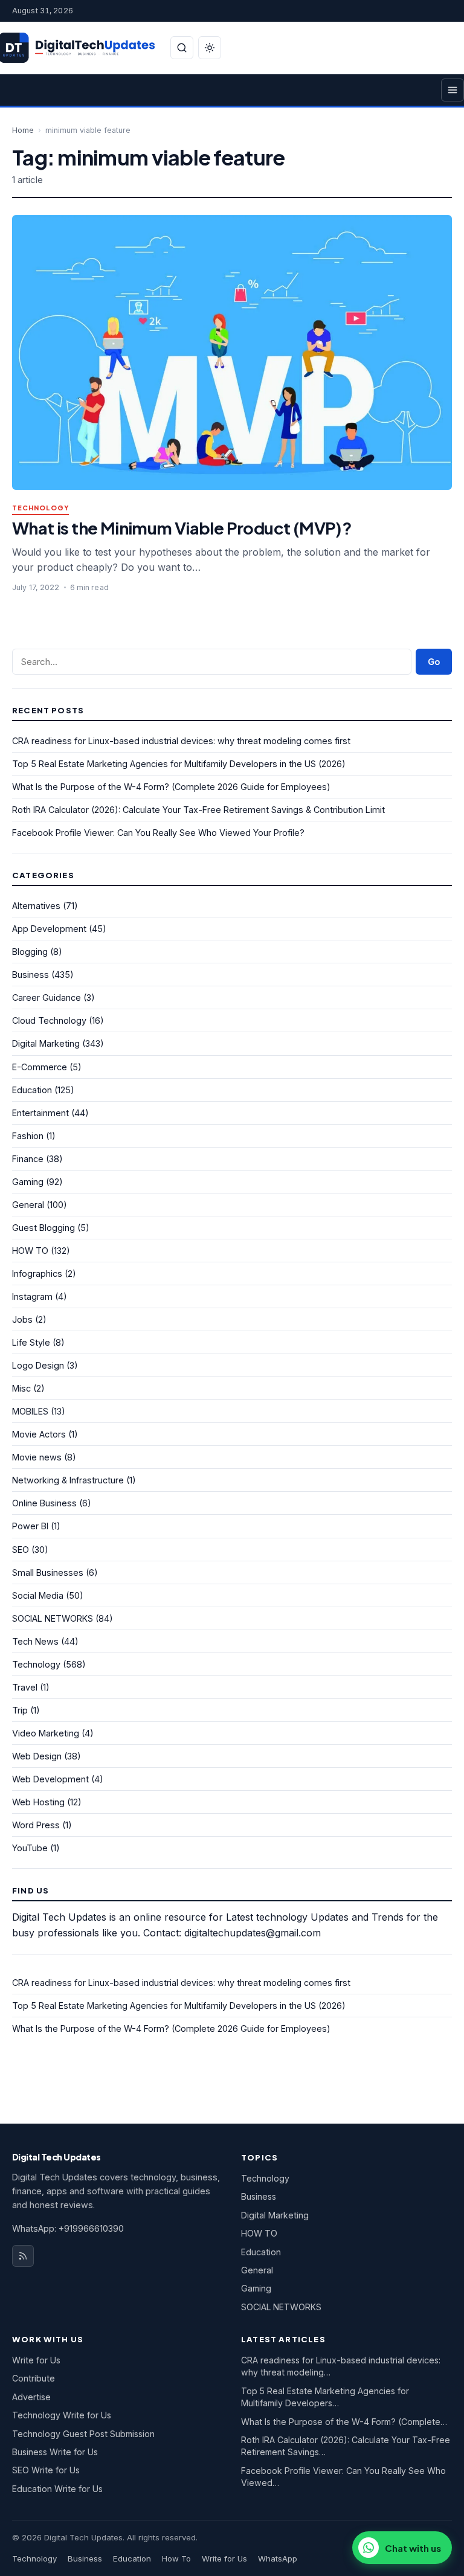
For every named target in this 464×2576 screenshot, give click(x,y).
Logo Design (38, 1365)
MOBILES (30, 1411)
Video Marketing (46, 1733)
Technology (40, 508)
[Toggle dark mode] (210, 48)
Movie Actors (39, 1434)
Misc (21, 1388)
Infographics (37, 1274)
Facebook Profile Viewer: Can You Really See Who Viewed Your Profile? (158, 833)
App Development (49, 929)
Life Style (31, 1342)
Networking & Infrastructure (68, 1480)
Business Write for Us (55, 2452)
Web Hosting (38, 1802)
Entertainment (40, 1113)
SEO (21, 1550)
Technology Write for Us (62, 2415)
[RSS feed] (23, 2256)
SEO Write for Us (46, 2470)
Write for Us (36, 2360)
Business (31, 975)
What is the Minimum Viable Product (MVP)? (182, 528)
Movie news (37, 1457)
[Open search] (182, 48)
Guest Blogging (43, 1228)
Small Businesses (48, 1572)
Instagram (32, 1296)
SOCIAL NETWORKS (53, 1618)
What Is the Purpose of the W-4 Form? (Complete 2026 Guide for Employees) (171, 787)
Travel (25, 1687)
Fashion (28, 1136)
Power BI (30, 1526)
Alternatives (36, 906)
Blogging (30, 952)
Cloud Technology (49, 1020)
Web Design (37, 1756)
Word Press (36, 1825)
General (28, 1205)
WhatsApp (278, 2558)
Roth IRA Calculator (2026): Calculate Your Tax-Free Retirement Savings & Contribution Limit (198, 810)
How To (176, 2558)
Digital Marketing (46, 1043)
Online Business (44, 1503)
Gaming (28, 1182)
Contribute (34, 2378)
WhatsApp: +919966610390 (68, 2228)
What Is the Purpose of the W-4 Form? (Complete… (344, 2422)
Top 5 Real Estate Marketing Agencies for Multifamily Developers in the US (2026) (179, 764)
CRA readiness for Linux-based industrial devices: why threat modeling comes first (181, 741)
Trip (20, 1710)
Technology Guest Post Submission (83, 2434)
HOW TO (30, 1251)
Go (434, 662)
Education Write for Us (57, 2489)
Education (32, 1090)
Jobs (22, 1319)
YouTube (30, 1848)
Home (23, 130)
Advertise (31, 2397)
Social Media (38, 1595)
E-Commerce (40, 1067)
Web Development (50, 1779)
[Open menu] (453, 90)
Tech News (35, 1641)
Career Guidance (47, 997)
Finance (28, 1159)
